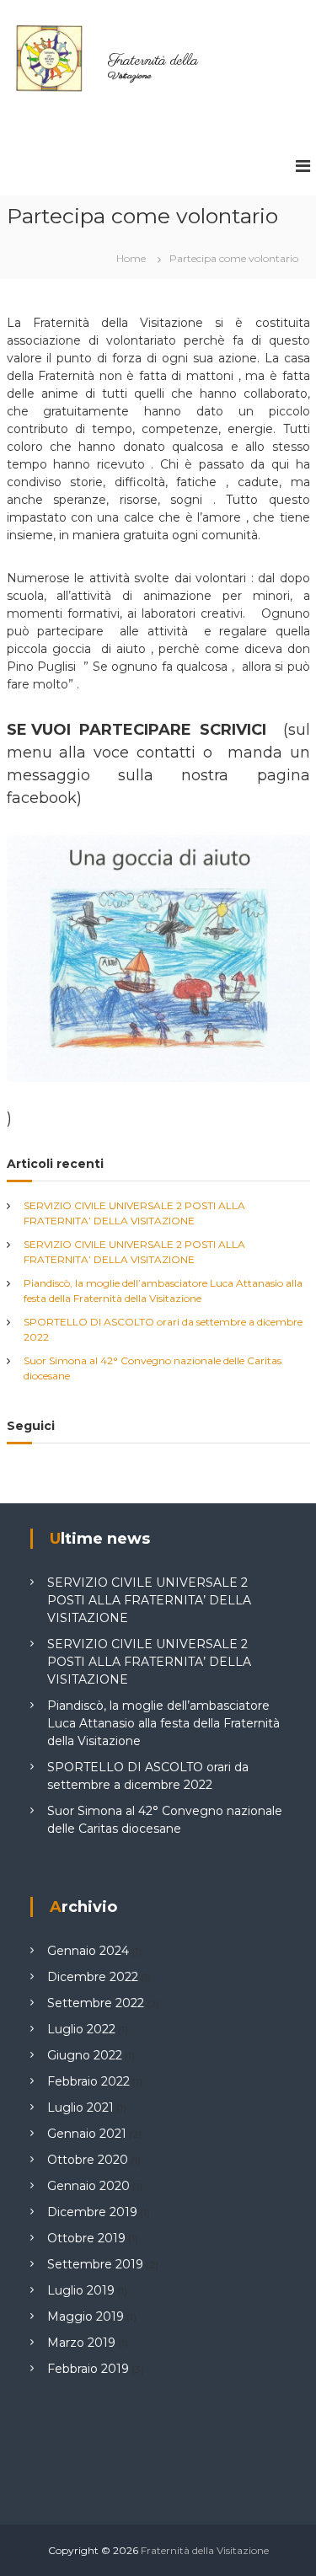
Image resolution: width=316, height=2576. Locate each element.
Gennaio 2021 (87, 2134)
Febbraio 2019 (88, 2369)
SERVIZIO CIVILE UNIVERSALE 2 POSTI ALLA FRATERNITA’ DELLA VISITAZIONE (149, 1600)
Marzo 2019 (81, 2343)
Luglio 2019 (81, 2290)
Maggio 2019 (86, 2316)
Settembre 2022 (96, 2003)
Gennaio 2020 (88, 2186)
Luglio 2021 (80, 2107)
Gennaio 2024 (88, 1951)
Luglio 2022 (81, 2029)
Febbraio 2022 (88, 2081)
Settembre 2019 (95, 2264)
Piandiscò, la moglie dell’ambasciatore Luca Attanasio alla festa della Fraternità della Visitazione (163, 1723)
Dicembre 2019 (92, 2212)
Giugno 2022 (85, 2055)
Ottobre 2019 (86, 2238)
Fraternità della (153, 62)
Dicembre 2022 (93, 1977)
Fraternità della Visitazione (205, 2550)
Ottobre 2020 (88, 2160)
